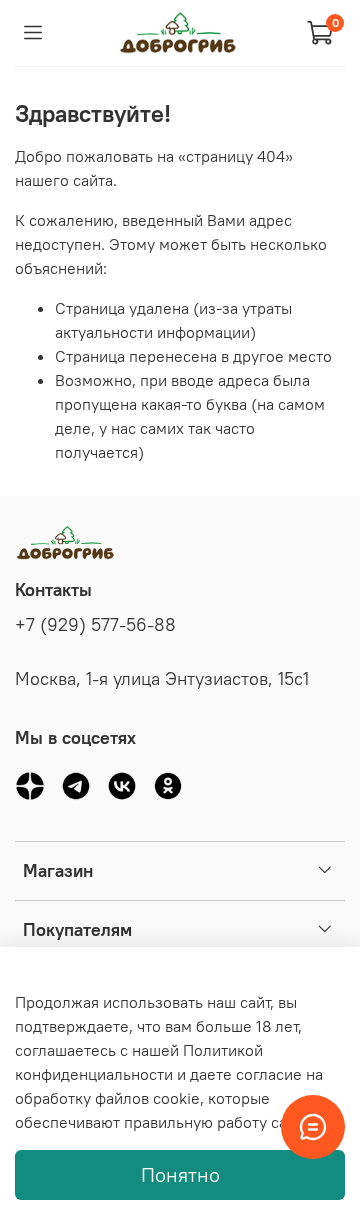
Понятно (180, 1174)
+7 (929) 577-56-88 (95, 625)
